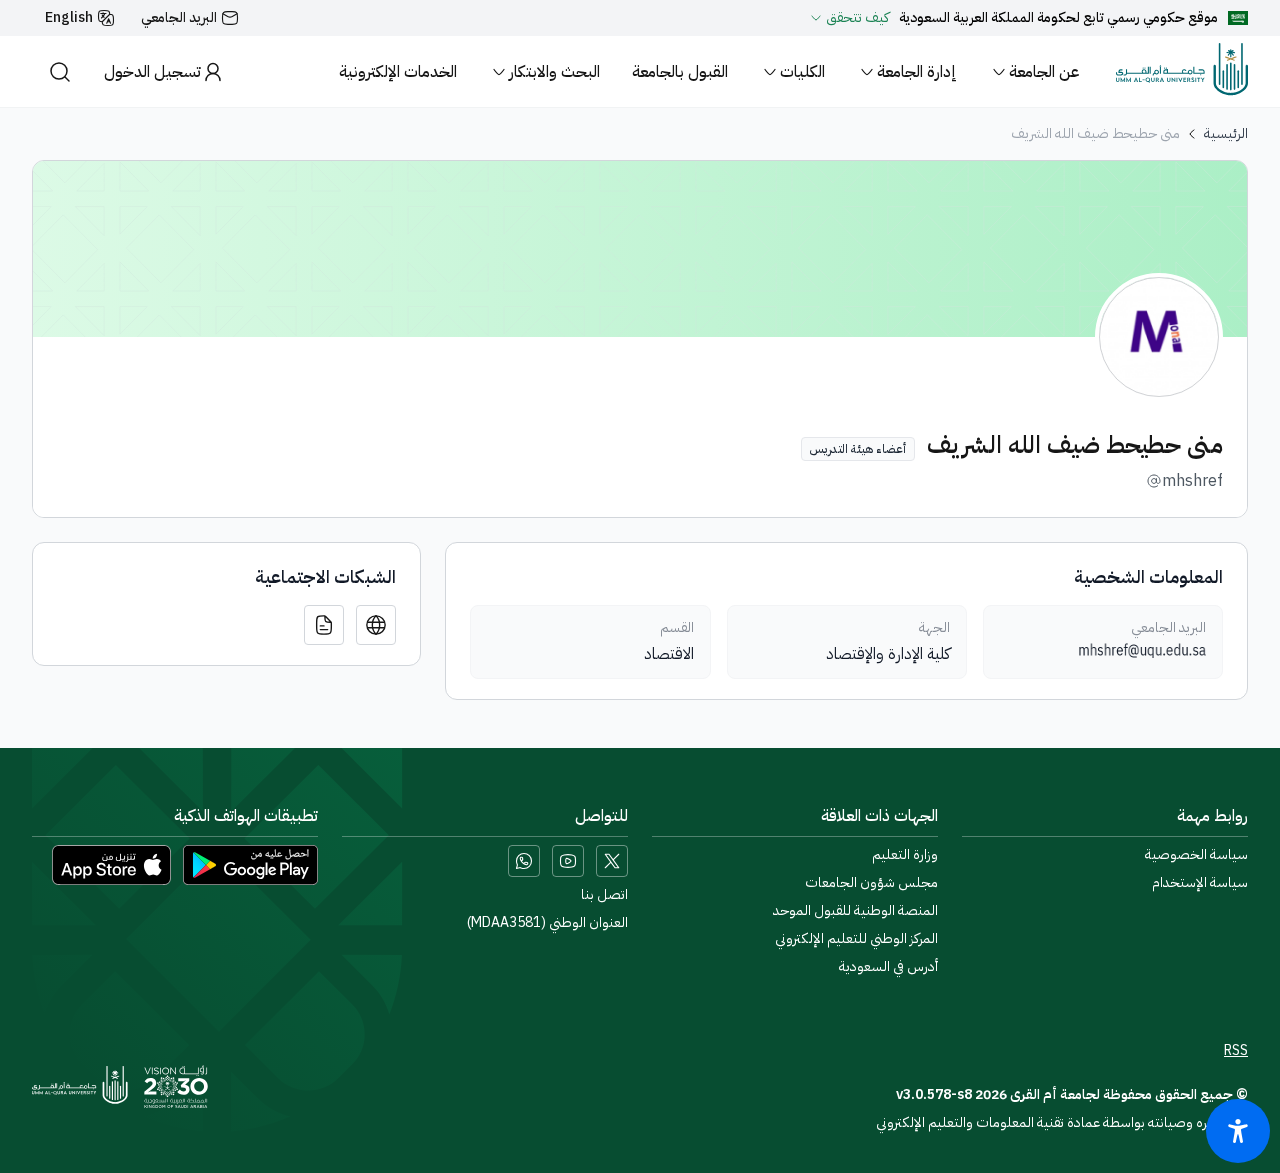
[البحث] (60, 71)
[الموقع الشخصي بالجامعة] (376, 625)
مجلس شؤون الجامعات (871, 883)
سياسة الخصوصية (1196, 855)
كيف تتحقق (857, 18)
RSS (1236, 1051)
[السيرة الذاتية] (324, 625)
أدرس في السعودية (888, 967)
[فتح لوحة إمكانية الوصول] (1238, 1131)
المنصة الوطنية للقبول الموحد (855, 911)
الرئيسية (1226, 134)
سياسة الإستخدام (1200, 883)
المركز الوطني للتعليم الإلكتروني (856, 939)
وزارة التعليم (905, 855)
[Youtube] (568, 861)
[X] (612, 861)
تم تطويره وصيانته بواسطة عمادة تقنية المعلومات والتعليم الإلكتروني (1062, 1122)
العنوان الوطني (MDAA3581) (547, 923)
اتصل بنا (604, 895)
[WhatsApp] (524, 861)
